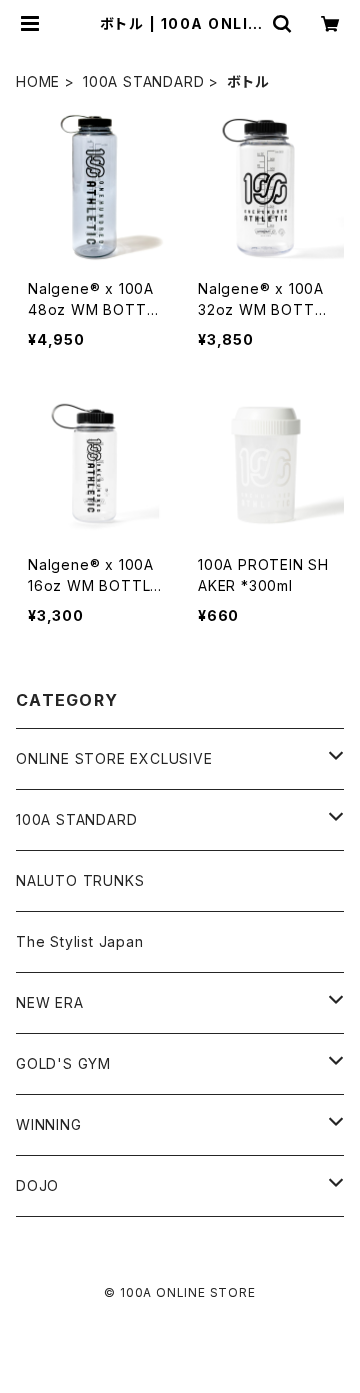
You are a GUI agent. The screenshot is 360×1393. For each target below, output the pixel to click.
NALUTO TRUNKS (80, 880)
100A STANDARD (143, 81)
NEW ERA (50, 1002)
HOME (38, 81)
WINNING (49, 1124)
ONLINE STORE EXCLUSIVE (114, 758)
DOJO (37, 1185)
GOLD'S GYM (63, 1063)
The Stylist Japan (80, 941)
